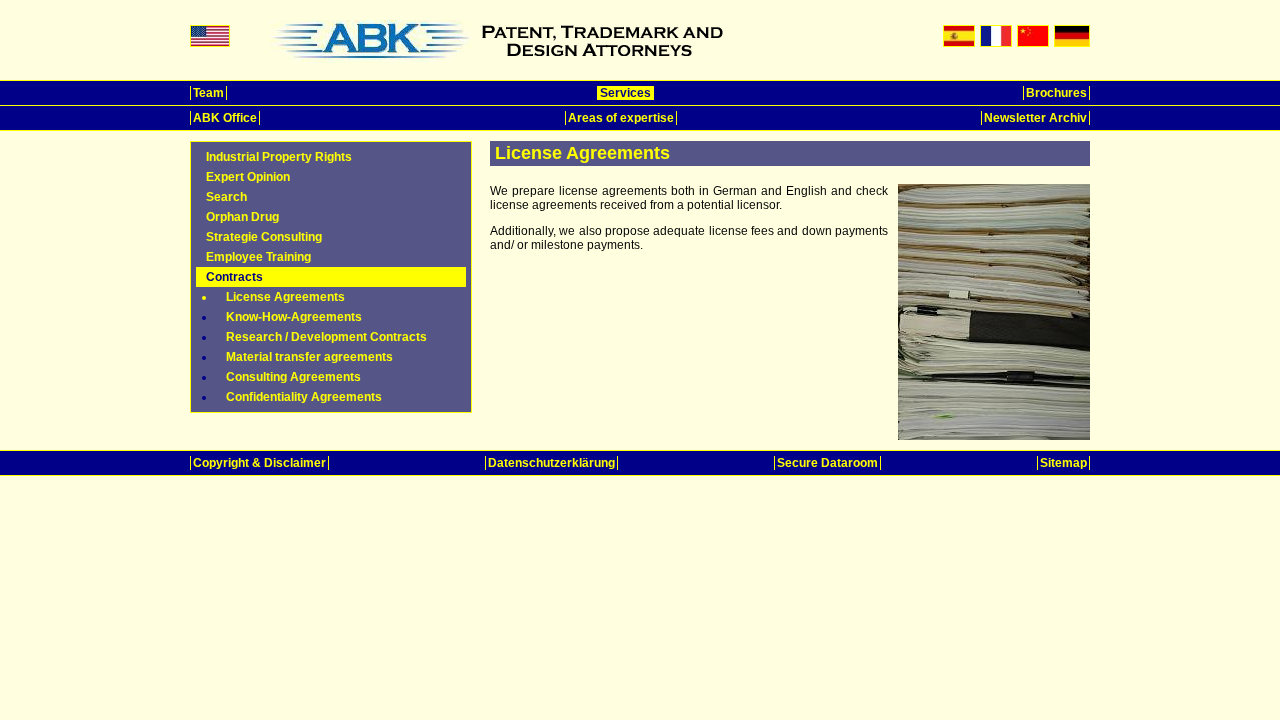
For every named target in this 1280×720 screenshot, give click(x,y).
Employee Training (258, 257)
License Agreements (285, 297)
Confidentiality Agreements (304, 397)
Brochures (1056, 93)
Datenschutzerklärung (551, 463)
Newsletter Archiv (1035, 118)
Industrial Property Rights (279, 157)
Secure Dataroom (827, 463)
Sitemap (1063, 463)
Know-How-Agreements (294, 317)
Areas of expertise (621, 118)
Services (625, 93)
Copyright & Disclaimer (259, 463)
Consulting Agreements (293, 377)
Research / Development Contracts (326, 337)
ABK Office (225, 118)
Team (208, 93)
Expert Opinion (248, 177)
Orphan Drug (242, 217)
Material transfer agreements (309, 357)
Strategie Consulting (264, 237)
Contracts (234, 277)
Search (226, 197)
